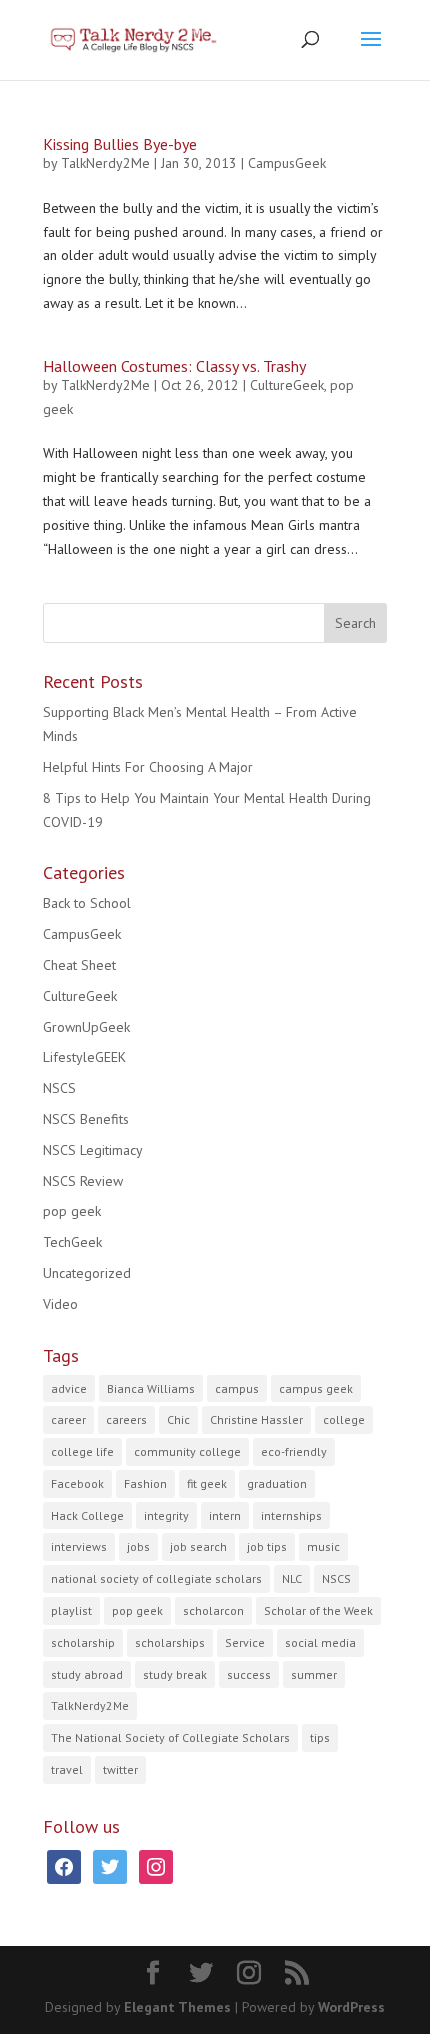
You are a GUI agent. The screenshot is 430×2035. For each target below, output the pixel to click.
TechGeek (72, 1242)
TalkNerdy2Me (105, 163)
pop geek (72, 1211)
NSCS (59, 1088)
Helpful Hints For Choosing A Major (148, 767)
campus (237, 1388)
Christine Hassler (256, 1419)
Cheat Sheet (79, 965)
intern (225, 1515)
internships (291, 1515)
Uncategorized (87, 1273)
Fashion (145, 1483)
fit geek (207, 1483)
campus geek (316, 1388)
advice (69, 1388)
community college (187, 1451)
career (68, 1419)
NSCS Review (83, 1181)
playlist (71, 1610)
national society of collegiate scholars (156, 1578)
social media (320, 1642)
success (249, 1674)
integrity (166, 1515)
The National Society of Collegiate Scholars (170, 1737)
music (323, 1546)
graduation (277, 1483)
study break (175, 1674)
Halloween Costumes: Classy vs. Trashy (174, 366)
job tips (267, 1546)
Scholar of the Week (318, 1610)
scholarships (170, 1642)
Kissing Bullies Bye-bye (120, 144)
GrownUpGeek (86, 1027)
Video (60, 1304)
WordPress (351, 2007)
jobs (138, 1546)
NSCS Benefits (86, 1119)
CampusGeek (287, 163)
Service (245, 1642)
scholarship (83, 1642)
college (344, 1419)
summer (314, 1674)
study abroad (87, 1674)
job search (198, 1546)
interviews (79, 1546)
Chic (178, 1419)
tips (320, 1737)
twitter (120, 1769)
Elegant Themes (177, 2007)
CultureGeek (287, 385)
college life (82, 1451)
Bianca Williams (151, 1388)
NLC (292, 1578)
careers (126, 1419)
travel (67, 1769)
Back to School (87, 903)
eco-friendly (294, 1451)
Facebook (77, 1483)
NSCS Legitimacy (93, 1150)
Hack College (87, 1515)
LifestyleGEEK (84, 1057)
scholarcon (213, 1610)
